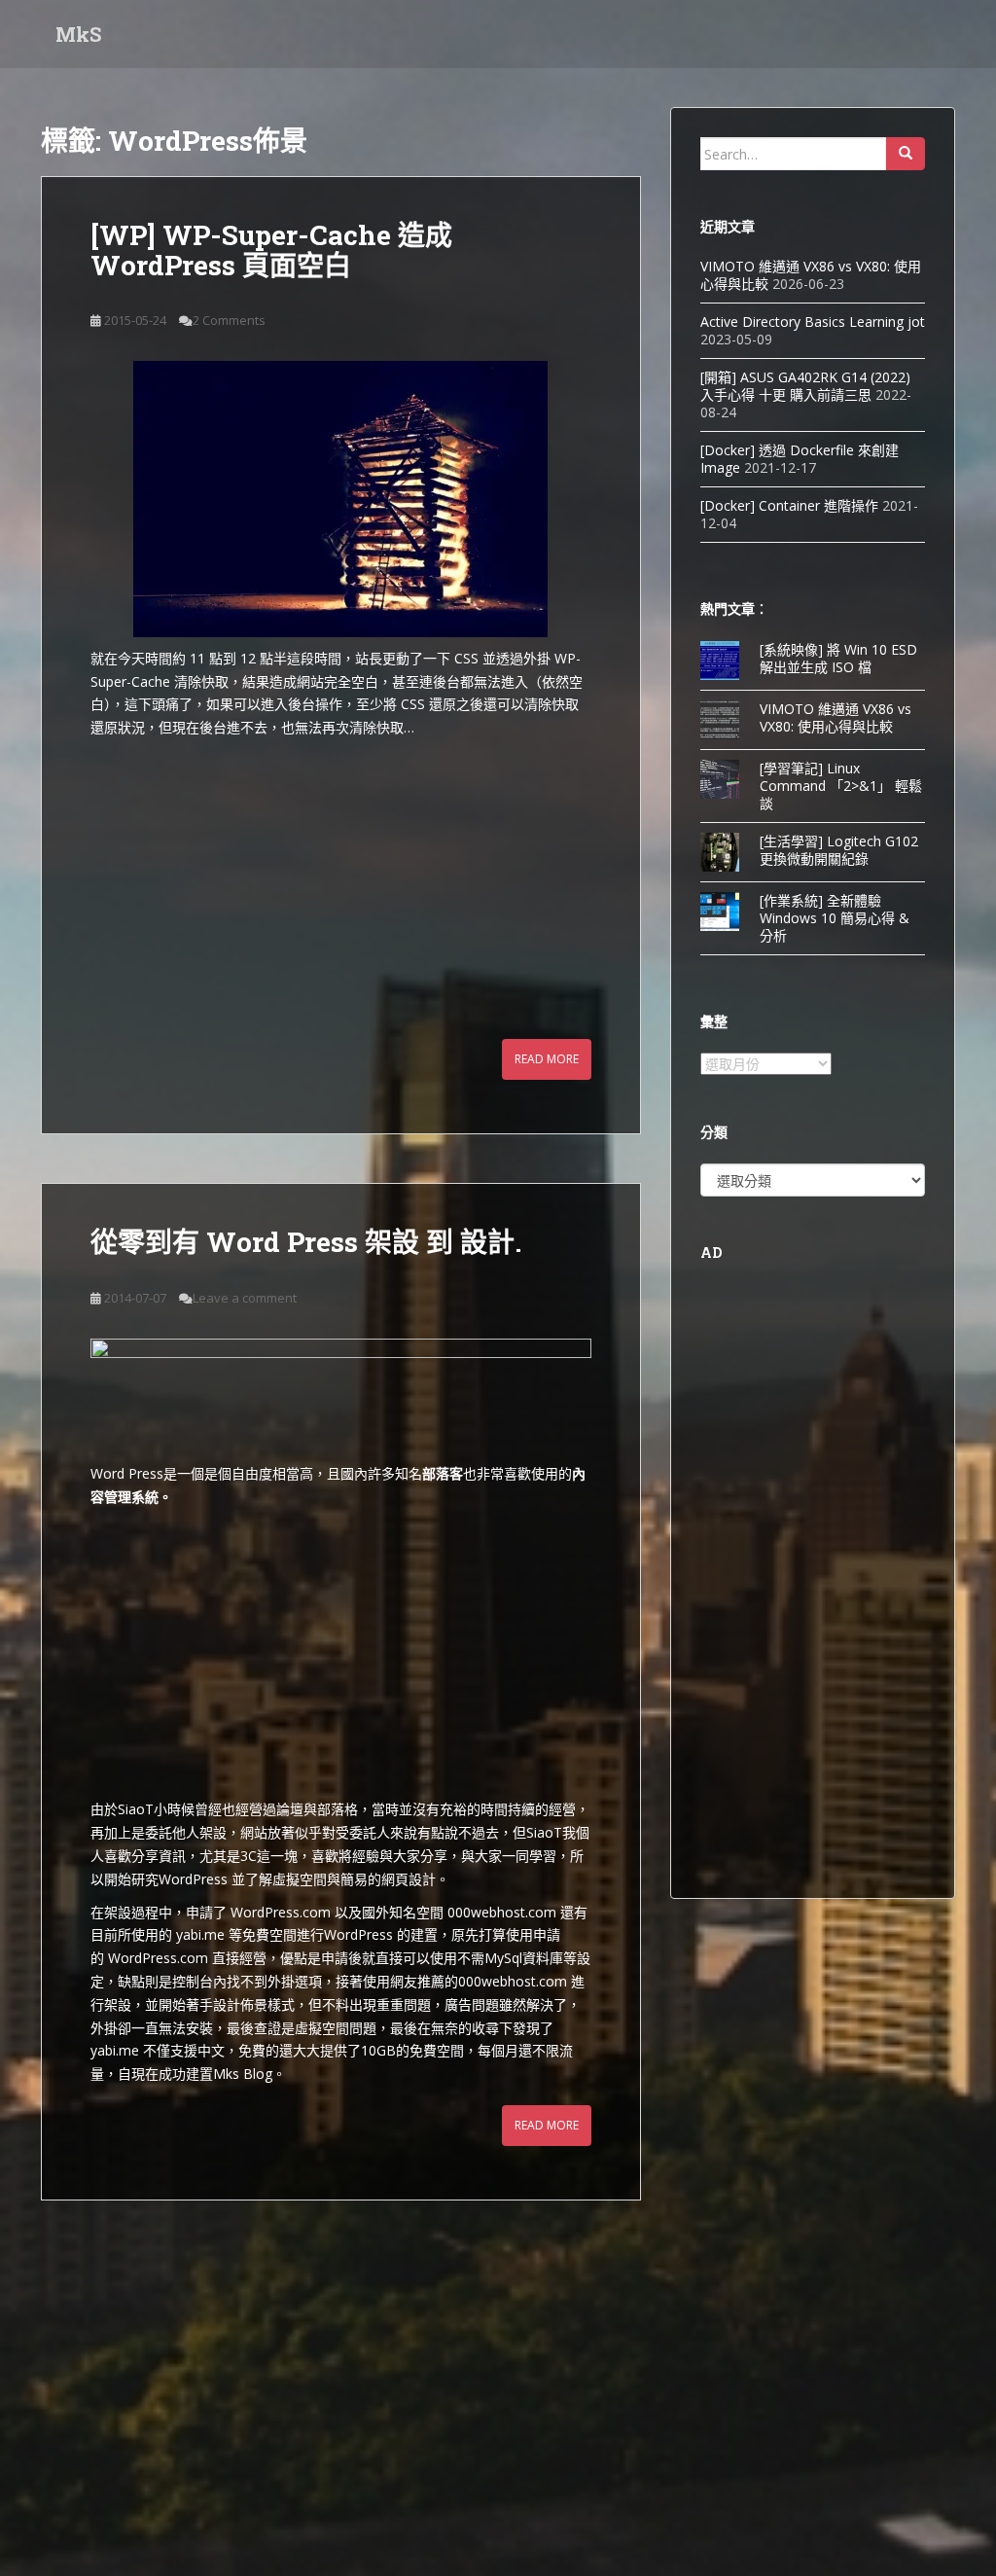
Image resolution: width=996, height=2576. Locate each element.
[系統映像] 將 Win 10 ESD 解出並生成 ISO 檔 (838, 658)
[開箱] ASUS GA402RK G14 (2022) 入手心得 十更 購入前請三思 (805, 386)
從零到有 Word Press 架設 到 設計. (306, 1242)
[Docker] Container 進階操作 (789, 505)
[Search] (906, 154)
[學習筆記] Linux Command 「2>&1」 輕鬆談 (841, 786)
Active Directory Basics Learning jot (813, 322)
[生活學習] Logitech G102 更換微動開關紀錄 (839, 850)
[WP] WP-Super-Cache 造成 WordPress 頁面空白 (271, 250)
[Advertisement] (341, 885)
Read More (547, 1059)
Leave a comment (245, 1298)
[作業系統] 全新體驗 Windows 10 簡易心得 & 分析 (835, 918)
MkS (78, 34)
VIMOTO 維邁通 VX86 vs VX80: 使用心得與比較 (836, 717)
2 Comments (229, 320)
